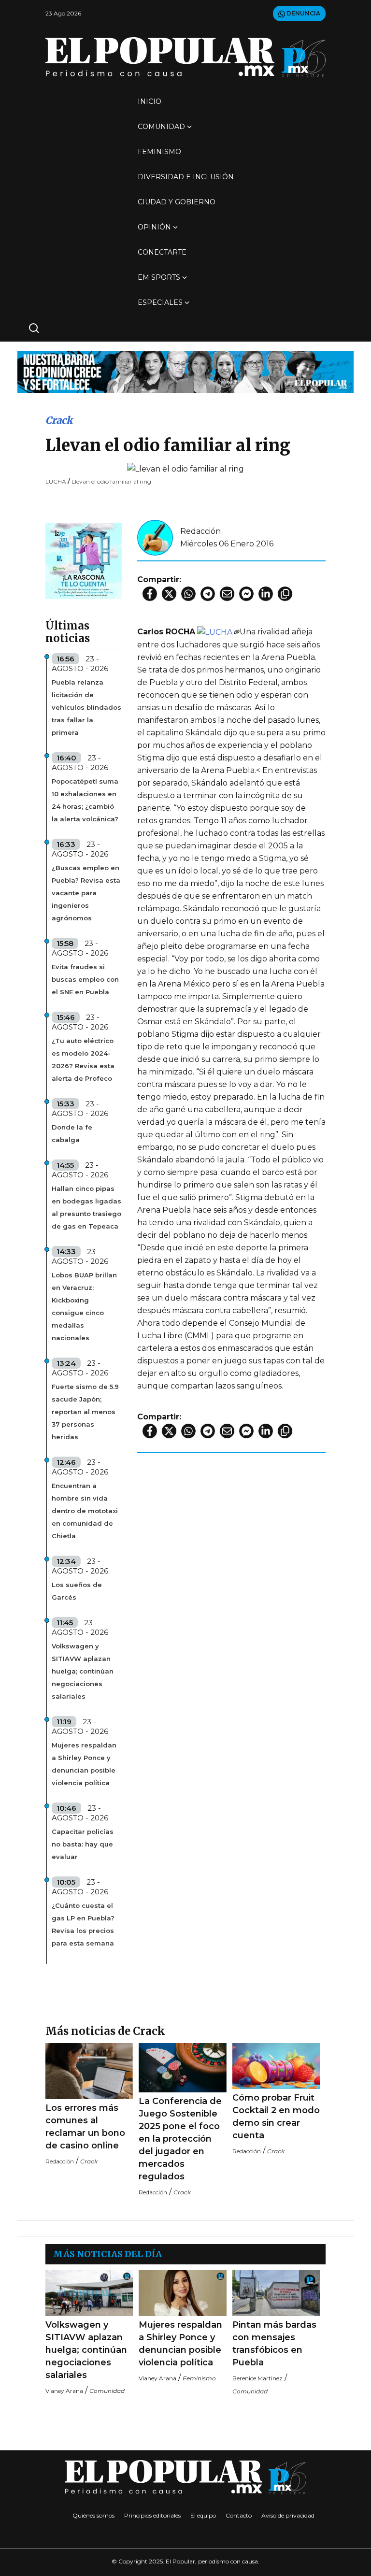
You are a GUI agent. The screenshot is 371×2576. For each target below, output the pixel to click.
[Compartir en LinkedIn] (266, 594)
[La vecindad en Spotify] (84, 560)
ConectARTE (162, 252)
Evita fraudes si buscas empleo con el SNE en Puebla (85, 979)
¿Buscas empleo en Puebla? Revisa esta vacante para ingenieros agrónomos (86, 893)
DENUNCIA (303, 13)
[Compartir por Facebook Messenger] (246, 594)
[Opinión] (185, 371)
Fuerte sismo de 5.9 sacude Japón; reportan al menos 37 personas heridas (85, 1412)
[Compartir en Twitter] (169, 594)
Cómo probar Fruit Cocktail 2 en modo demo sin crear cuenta (276, 2117)
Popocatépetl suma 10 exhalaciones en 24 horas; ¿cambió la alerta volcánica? (85, 800)
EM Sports (159, 277)
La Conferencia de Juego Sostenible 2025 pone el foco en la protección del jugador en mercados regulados (180, 2139)
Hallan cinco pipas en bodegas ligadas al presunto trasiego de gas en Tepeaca (86, 1207)
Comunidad (161, 127)
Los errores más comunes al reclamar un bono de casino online (85, 2127)
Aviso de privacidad (288, 2515)
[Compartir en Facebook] (150, 594)
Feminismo (159, 152)
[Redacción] (155, 537)
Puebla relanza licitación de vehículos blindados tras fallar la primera (86, 707)
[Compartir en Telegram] (208, 594)
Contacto (239, 2515)
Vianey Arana (64, 2391)
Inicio (150, 101)
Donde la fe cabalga (72, 1133)
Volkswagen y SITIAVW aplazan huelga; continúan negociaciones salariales (83, 1671)
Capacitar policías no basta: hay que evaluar (83, 1844)
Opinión (154, 227)
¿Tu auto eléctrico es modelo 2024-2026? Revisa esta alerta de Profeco (83, 1059)
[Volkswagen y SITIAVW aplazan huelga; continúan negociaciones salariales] (89, 2293)
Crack (59, 420)
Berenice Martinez (257, 2378)
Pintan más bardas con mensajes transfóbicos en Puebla (274, 2344)
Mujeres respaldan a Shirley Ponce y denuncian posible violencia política (84, 1764)
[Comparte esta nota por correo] (227, 594)
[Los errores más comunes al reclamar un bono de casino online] (89, 2071)
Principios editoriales (152, 2515)
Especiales (160, 302)
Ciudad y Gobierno (177, 202)
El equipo (203, 2515)
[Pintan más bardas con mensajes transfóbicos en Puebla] (276, 2293)
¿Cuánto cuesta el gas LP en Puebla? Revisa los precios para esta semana (83, 1924)
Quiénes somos (93, 2515)
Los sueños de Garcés (77, 1591)
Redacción (200, 531)
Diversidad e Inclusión (186, 177)
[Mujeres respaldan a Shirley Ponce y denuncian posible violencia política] (182, 2293)
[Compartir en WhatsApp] (188, 594)
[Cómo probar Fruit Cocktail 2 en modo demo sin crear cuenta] (276, 2066)
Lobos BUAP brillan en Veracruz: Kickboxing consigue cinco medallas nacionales (84, 1306)
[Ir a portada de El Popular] (185, 57)
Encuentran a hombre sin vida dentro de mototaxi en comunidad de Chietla (85, 1511)
